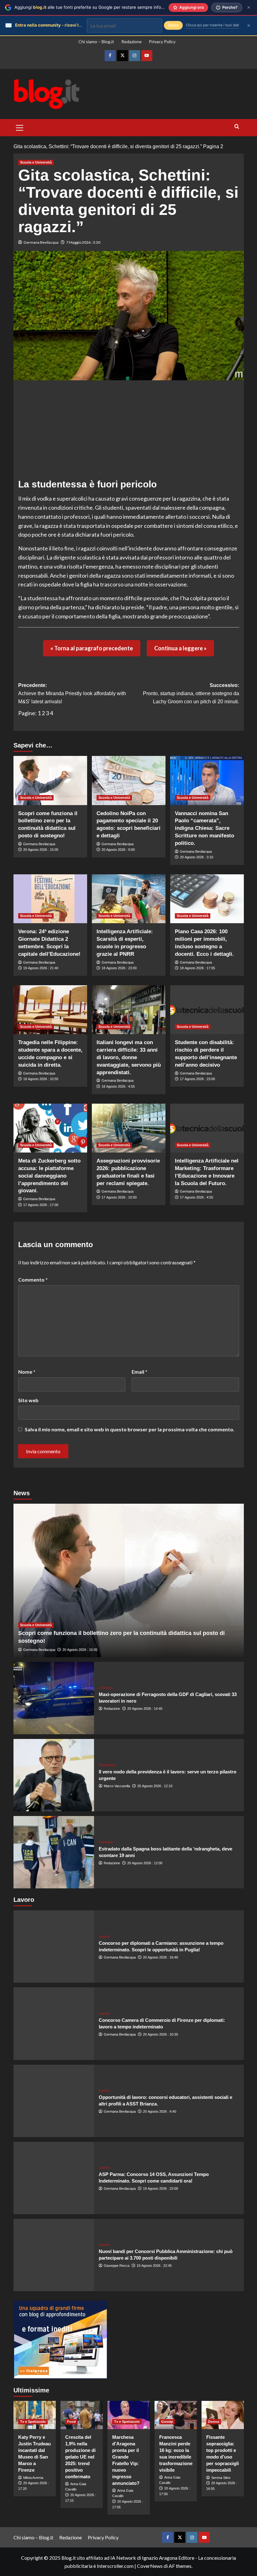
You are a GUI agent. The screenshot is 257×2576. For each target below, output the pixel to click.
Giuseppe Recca (117, 2266)
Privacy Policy (162, 42)
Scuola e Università (36, 162)
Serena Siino (221, 2478)
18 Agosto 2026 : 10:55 (41, 1079)
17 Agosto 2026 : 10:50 (119, 1197)
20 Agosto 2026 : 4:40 (160, 2111)
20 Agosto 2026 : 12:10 (155, 1786)
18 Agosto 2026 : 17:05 (197, 968)
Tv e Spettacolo (33, 2422)
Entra (173, 25)
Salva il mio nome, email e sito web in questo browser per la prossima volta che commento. (130, 1429)
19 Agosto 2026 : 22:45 (154, 2266)
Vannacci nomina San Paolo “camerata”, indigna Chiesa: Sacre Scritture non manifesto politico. (205, 828)
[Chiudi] (249, 7)
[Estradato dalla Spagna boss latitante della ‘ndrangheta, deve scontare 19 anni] (54, 1852)
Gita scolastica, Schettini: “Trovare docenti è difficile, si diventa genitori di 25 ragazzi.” (108, 146)
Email (139, 1372)
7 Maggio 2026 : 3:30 (83, 242)
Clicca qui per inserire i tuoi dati (212, 25)
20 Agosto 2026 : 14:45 (145, 1709)
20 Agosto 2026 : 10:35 (160, 2034)
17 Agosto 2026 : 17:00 (41, 1205)
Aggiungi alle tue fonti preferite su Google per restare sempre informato (94, 7)
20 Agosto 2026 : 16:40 (160, 1957)
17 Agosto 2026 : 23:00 (197, 1079)
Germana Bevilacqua (41, 242)
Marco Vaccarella (117, 1786)
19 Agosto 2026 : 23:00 (160, 2188)
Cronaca (106, 1688)
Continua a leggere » (180, 648)
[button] (20, 127)
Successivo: (191, 693)
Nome (27, 1372)
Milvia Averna (33, 2478)
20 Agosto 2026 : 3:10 (197, 857)
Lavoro (105, 1936)
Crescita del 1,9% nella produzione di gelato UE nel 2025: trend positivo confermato (80, 2457)
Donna (214, 2422)
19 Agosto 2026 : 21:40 (41, 968)
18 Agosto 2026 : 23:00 (119, 968)
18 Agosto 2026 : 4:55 (118, 1086)
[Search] (237, 127)
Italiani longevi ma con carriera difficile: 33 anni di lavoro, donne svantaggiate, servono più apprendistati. (129, 1057)
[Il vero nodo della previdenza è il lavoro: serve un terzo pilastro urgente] (54, 1775)
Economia (107, 1765)
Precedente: (72, 693)
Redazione (131, 42)
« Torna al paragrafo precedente (92, 648)
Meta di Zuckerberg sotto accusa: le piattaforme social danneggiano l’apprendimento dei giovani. (49, 1176)
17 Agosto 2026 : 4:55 (197, 1197)
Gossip (167, 2422)
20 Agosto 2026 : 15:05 (41, 850)
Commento (33, 1280)
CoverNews (150, 2566)
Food (71, 2422)
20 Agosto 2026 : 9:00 (118, 850)
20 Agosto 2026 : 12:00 (145, 1863)
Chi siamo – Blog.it (96, 42)
